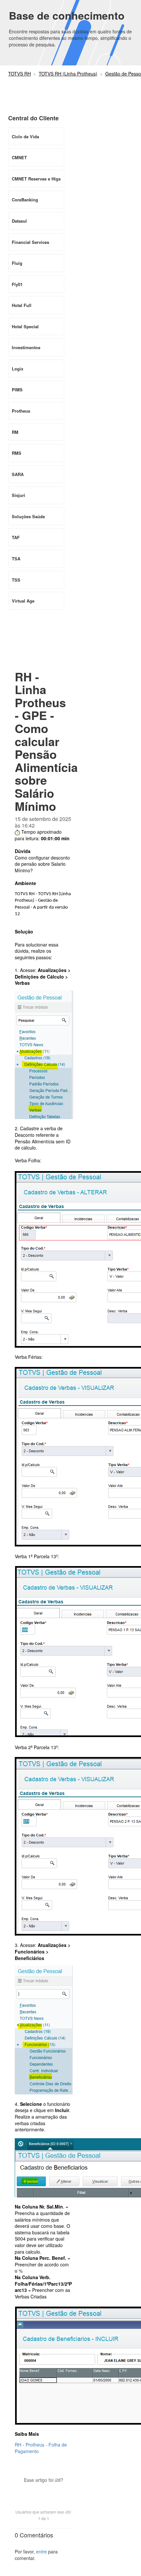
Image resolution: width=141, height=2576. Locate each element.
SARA (18, 474)
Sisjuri (19, 495)
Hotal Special (25, 326)
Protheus (21, 411)
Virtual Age (23, 601)
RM (15, 432)
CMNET (19, 157)
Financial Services (30, 242)
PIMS (17, 390)
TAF (16, 537)
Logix (18, 369)
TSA (16, 559)
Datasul (19, 221)
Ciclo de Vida (25, 136)
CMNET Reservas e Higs (36, 179)
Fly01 (17, 284)
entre (41, 2551)
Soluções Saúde (28, 516)
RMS (17, 453)
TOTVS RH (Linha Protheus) (68, 74)
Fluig (17, 263)
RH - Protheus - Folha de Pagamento (41, 2448)
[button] (44, 2491)
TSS (16, 580)
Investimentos (26, 347)
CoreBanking (25, 200)
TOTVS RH (20, 74)
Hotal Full (22, 305)
